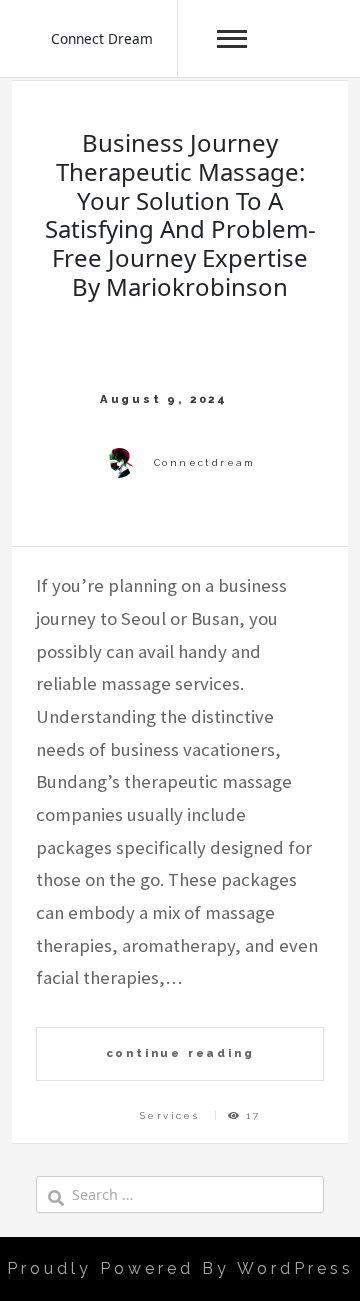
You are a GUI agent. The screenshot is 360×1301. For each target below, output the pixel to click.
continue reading (180, 1053)
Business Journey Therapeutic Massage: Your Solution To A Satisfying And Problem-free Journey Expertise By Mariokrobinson (180, 214)
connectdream (205, 462)
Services (169, 1115)
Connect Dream (102, 38)
